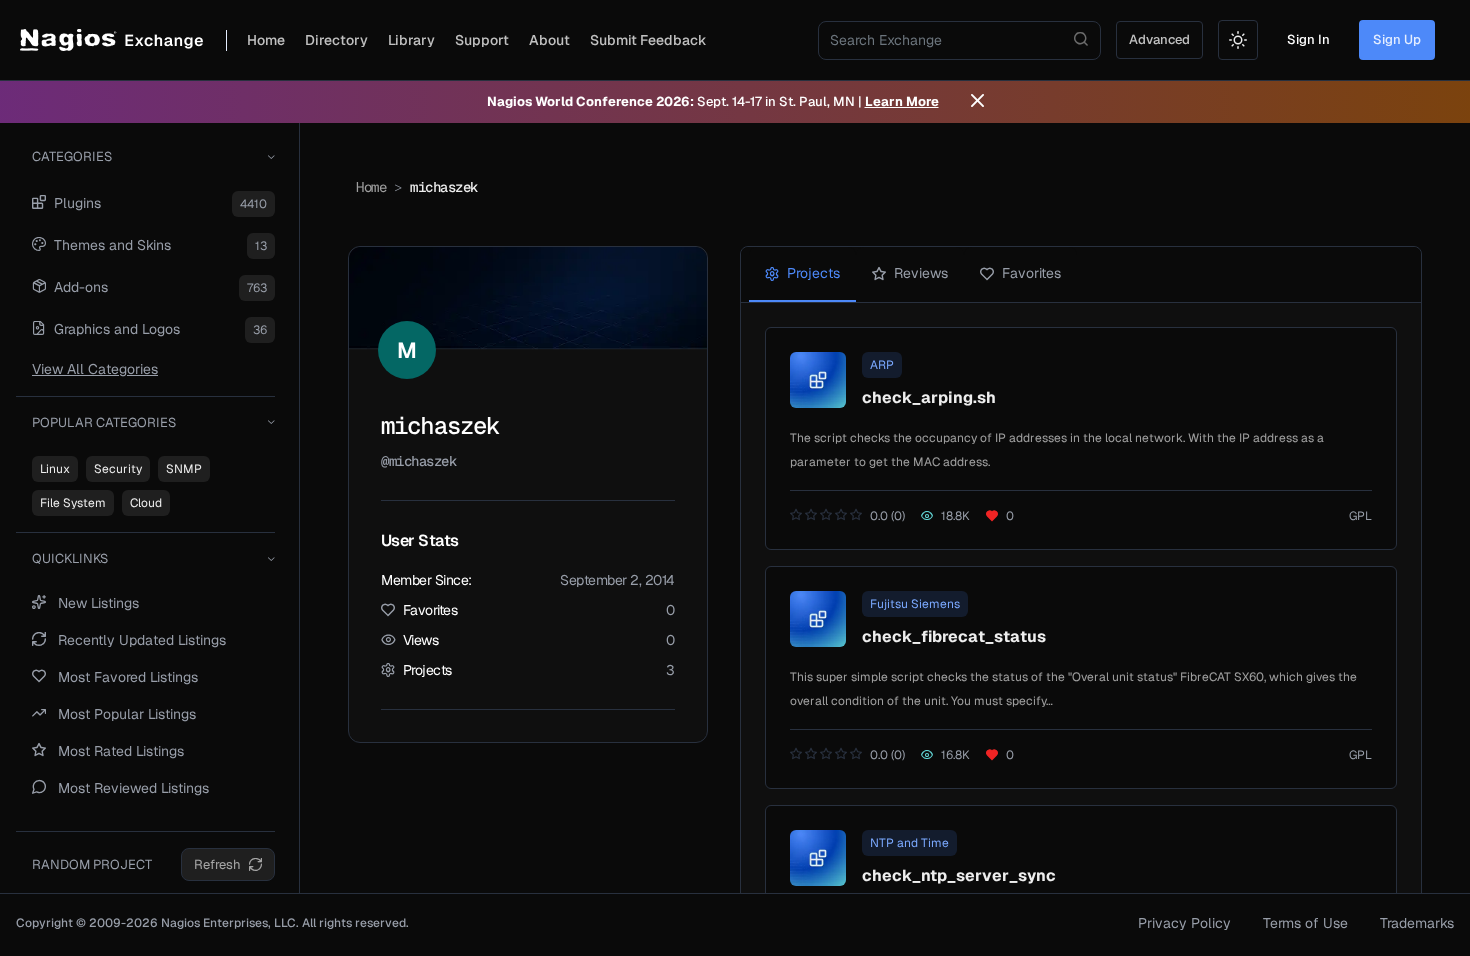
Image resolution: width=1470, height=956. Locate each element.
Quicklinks (70, 558)
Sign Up (1397, 39)
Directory (336, 40)
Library (411, 40)
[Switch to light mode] (1238, 40)
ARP (882, 365)
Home (266, 40)
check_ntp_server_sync (959, 875)
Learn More (902, 101)
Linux (55, 469)
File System (73, 503)
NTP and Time (909, 843)
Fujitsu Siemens (915, 604)
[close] (977, 102)
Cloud (146, 503)
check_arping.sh (929, 397)
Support (482, 40)
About (549, 40)
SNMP (184, 469)
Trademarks (1417, 923)
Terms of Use (1305, 923)
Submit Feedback (648, 40)
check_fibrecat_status (954, 636)
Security (118, 469)
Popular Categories (104, 422)
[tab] (802, 274)
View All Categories (95, 369)
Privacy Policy (1184, 923)
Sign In (1308, 39)
